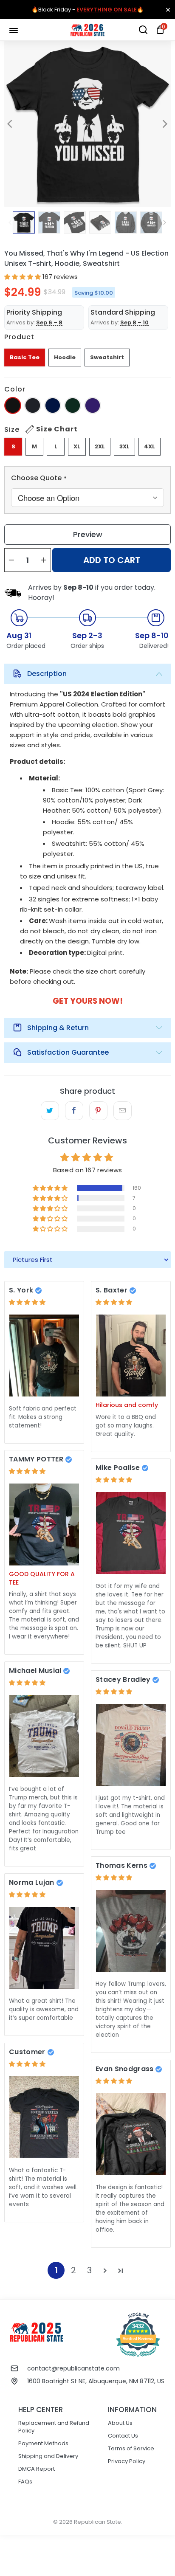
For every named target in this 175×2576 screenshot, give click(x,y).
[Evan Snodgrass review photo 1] (131, 2134)
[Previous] (11, 124)
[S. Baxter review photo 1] (131, 1356)
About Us (120, 2423)
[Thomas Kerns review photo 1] (131, 1931)
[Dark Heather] (33, 405)
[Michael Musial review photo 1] (44, 1736)
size (41, 429)
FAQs (25, 2482)
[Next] (164, 124)
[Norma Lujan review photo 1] (44, 1948)
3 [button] (89, 2270)
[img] (27, 1302)
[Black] (13, 405)
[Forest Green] (73, 405)
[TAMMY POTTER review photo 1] (44, 1524)
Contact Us (123, 2436)
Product (19, 337)
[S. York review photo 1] (44, 1356)
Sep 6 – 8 (49, 322)
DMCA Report (37, 2469)
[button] (23, 277)
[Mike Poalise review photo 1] (131, 1533)
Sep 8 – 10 (134, 322)
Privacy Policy (127, 2461)
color (15, 389)
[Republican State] (87, 30)
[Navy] (53, 405)
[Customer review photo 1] (44, 2117)
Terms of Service (131, 2448)
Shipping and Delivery (48, 2456)
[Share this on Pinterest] (98, 1111)
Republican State (97, 2522)
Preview (88, 534)
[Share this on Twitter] (50, 1111)
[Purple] (93, 405)
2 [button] (73, 2270)
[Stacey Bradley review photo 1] (131, 1745)
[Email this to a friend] (123, 1111)
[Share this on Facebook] (74, 1111)
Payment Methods (43, 2443)
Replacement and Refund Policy (54, 2427)
